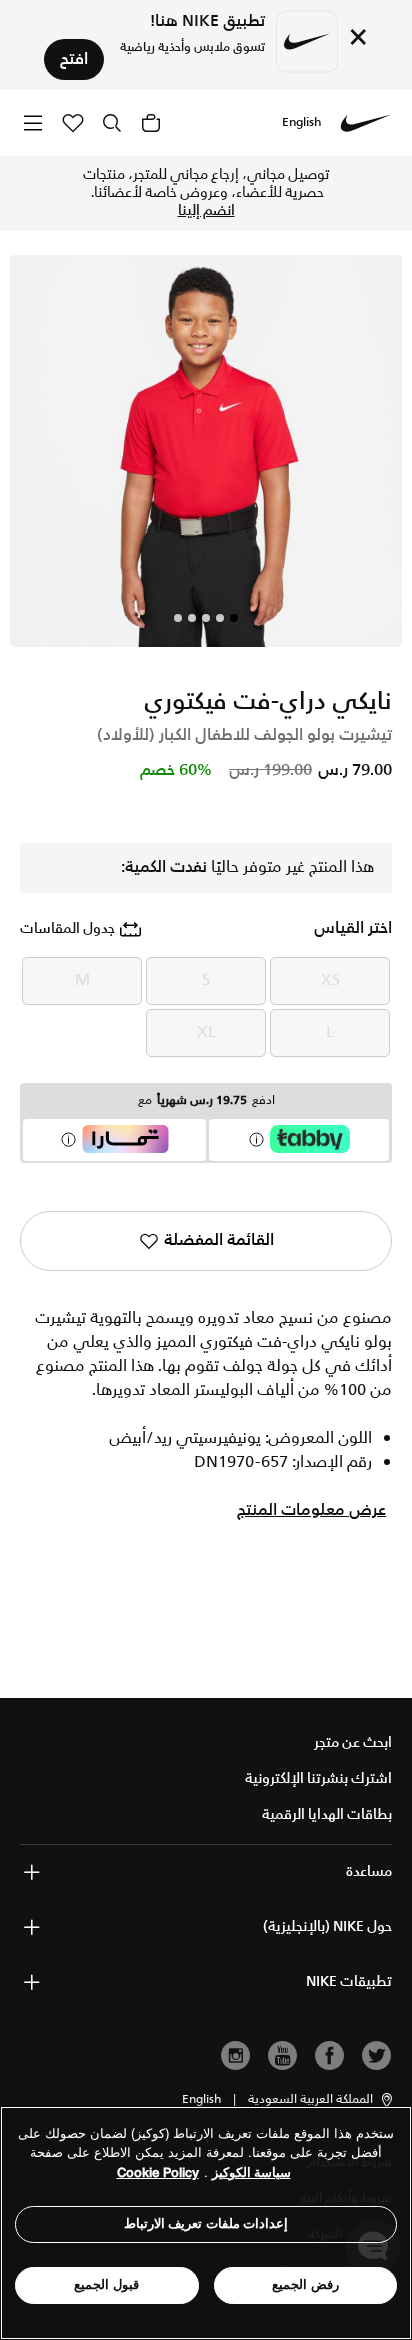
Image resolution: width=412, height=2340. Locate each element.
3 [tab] (206, 618)
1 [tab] (234, 618)
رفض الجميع (305, 2284)
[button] (321, 2100)
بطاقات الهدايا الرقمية (327, 1815)
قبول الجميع (106, 2284)
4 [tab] (192, 618)
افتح (74, 59)
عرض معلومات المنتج (311, 1511)
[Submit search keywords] (112, 123)
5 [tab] (178, 618)
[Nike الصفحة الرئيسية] (366, 123)
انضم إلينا (206, 211)
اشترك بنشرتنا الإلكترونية (318, 1779)
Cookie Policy (158, 2172)
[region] (206, 2223)
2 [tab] (220, 618)
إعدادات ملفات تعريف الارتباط (206, 2223)
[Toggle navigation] (33, 122)
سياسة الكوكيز (251, 2172)
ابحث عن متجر (353, 1743)
